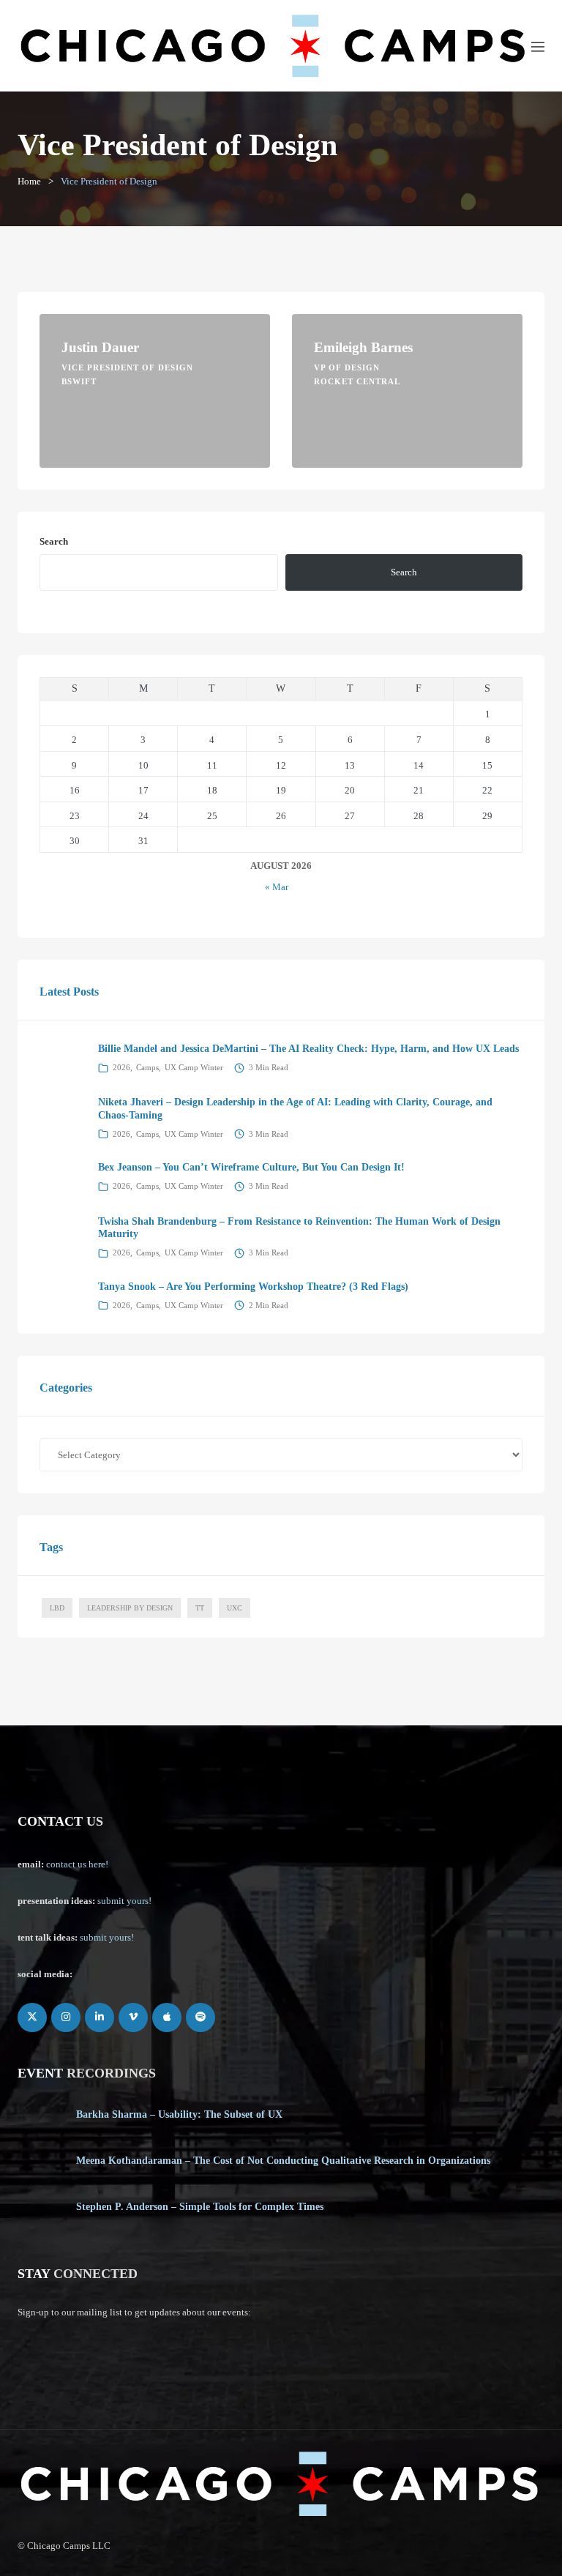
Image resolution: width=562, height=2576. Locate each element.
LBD (57, 1608)
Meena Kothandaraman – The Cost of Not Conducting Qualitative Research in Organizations (283, 2161)
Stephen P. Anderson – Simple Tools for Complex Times (200, 2207)
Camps (147, 1067)
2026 (121, 1067)
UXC (235, 1608)
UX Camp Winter (194, 1067)
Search (54, 541)
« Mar (277, 887)
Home (29, 181)
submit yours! (124, 1901)
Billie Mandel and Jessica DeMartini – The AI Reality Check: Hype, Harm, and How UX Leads (308, 1049)
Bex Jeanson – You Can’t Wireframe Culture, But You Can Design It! (251, 1167)
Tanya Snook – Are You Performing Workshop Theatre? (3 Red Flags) (253, 1287)
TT (200, 1608)
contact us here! (77, 1864)
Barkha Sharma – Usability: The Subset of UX (179, 2114)
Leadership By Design (130, 1608)
